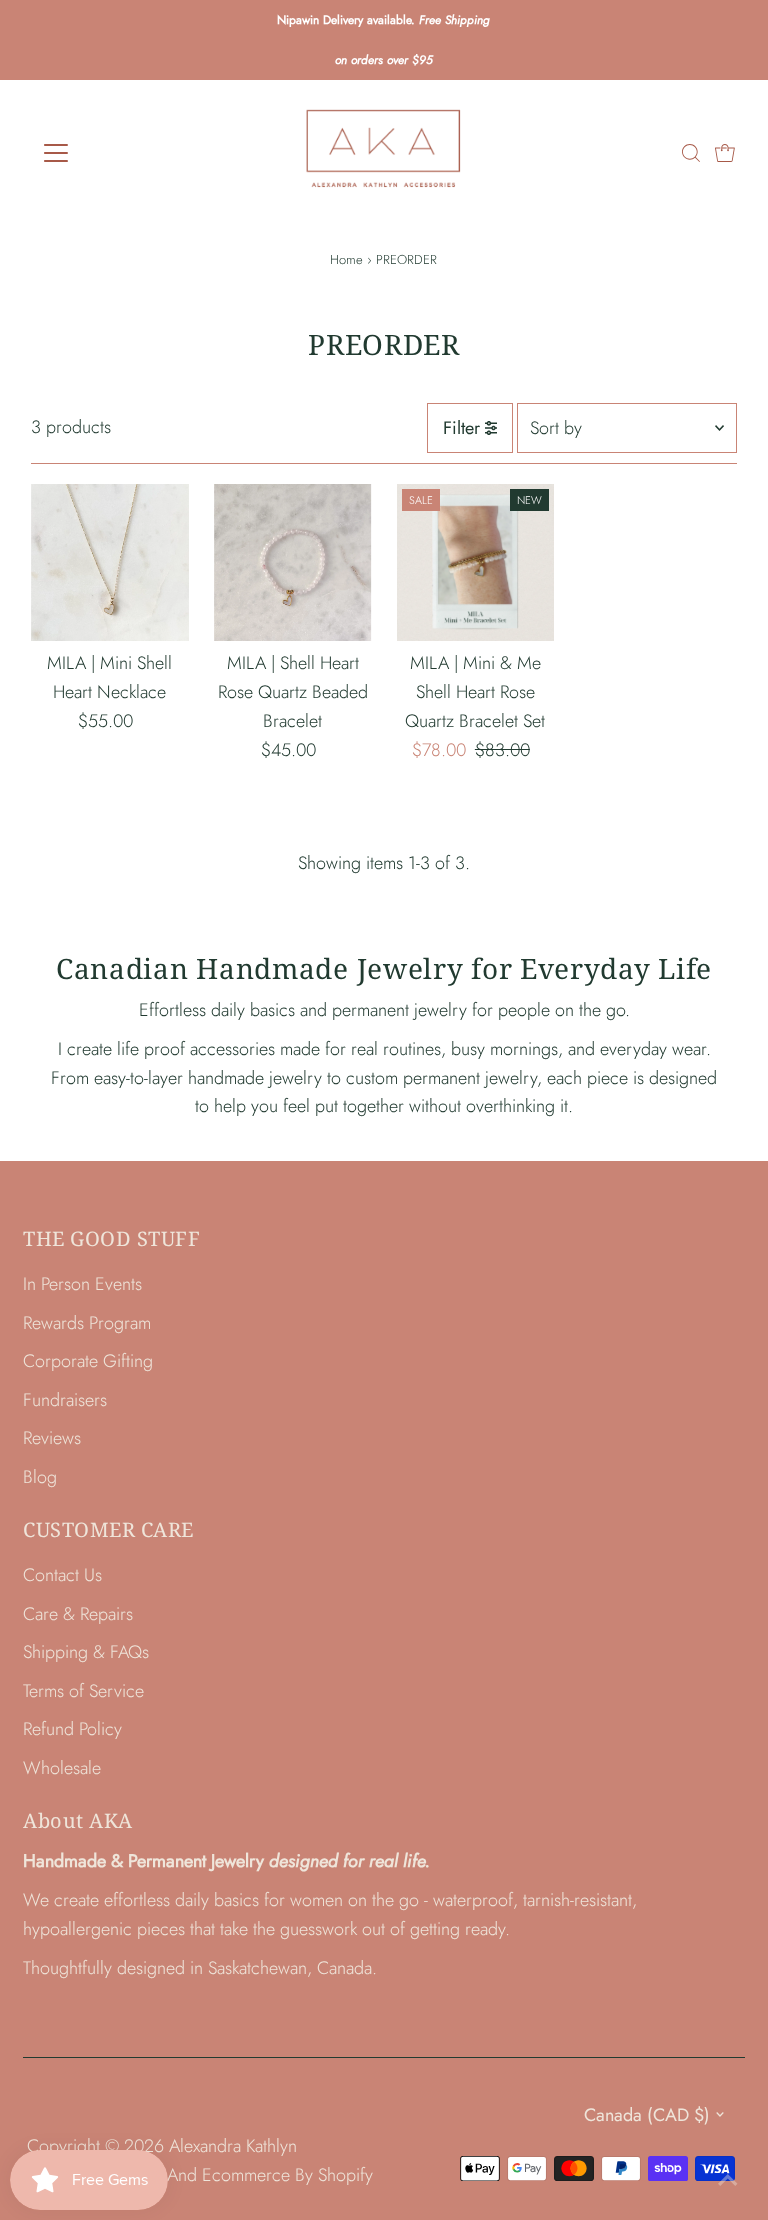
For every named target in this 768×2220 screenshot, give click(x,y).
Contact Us (62, 1575)
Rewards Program (87, 1323)
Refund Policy (72, 1729)
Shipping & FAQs (86, 1652)
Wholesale (62, 1768)
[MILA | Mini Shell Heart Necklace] (110, 563)
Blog (40, 1477)
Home (346, 259)
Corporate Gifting (88, 1361)
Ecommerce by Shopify (287, 2175)
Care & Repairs (78, 1614)
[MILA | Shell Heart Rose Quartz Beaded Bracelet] (293, 563)
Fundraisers (65, 1400)
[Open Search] (691, 153)
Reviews (52, 1438)
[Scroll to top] (728, 2180)
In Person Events (82, 1284)
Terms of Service (83, 1691)
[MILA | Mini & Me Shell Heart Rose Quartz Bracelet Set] (476, 563)
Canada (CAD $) (647, 2115)
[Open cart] (725, 153)
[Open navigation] (114, 153)
